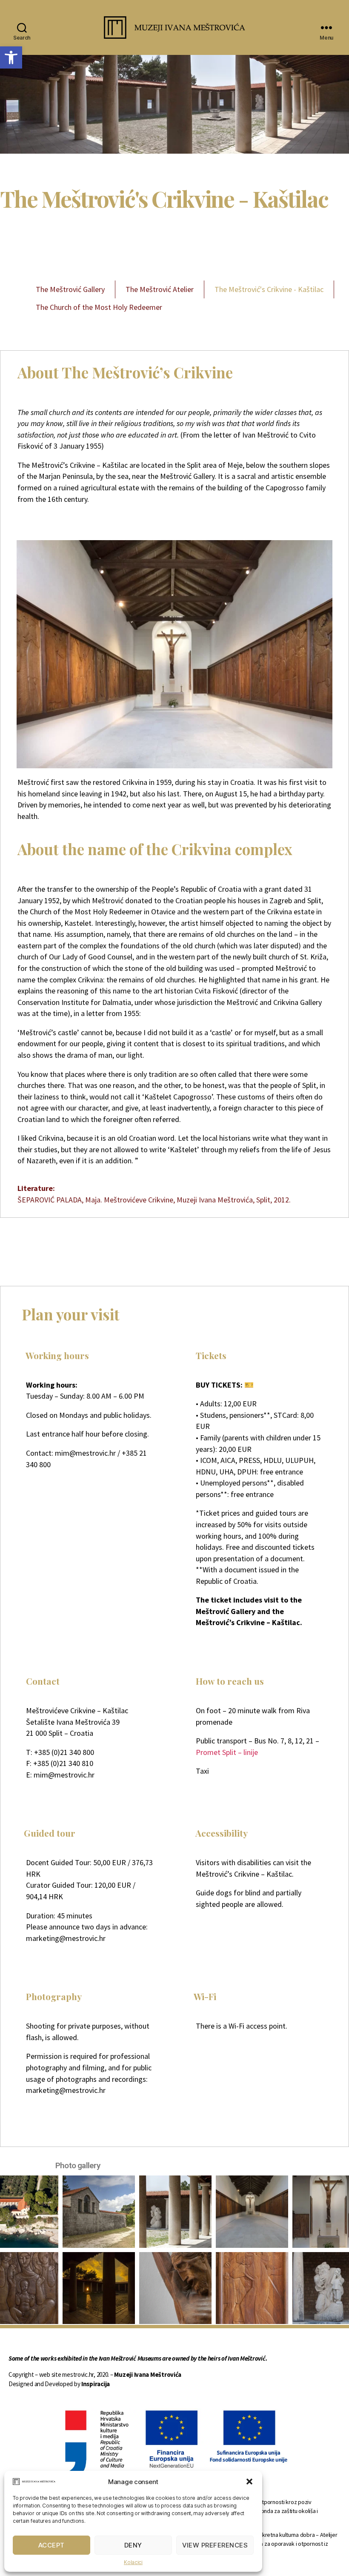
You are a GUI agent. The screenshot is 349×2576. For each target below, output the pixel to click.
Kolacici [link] (133, 2562)
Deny (133, 2545)
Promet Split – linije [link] (227, 1752)
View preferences (215, 2545)
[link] (11, 57)
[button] (249, 2482)
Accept (51, 2545)
